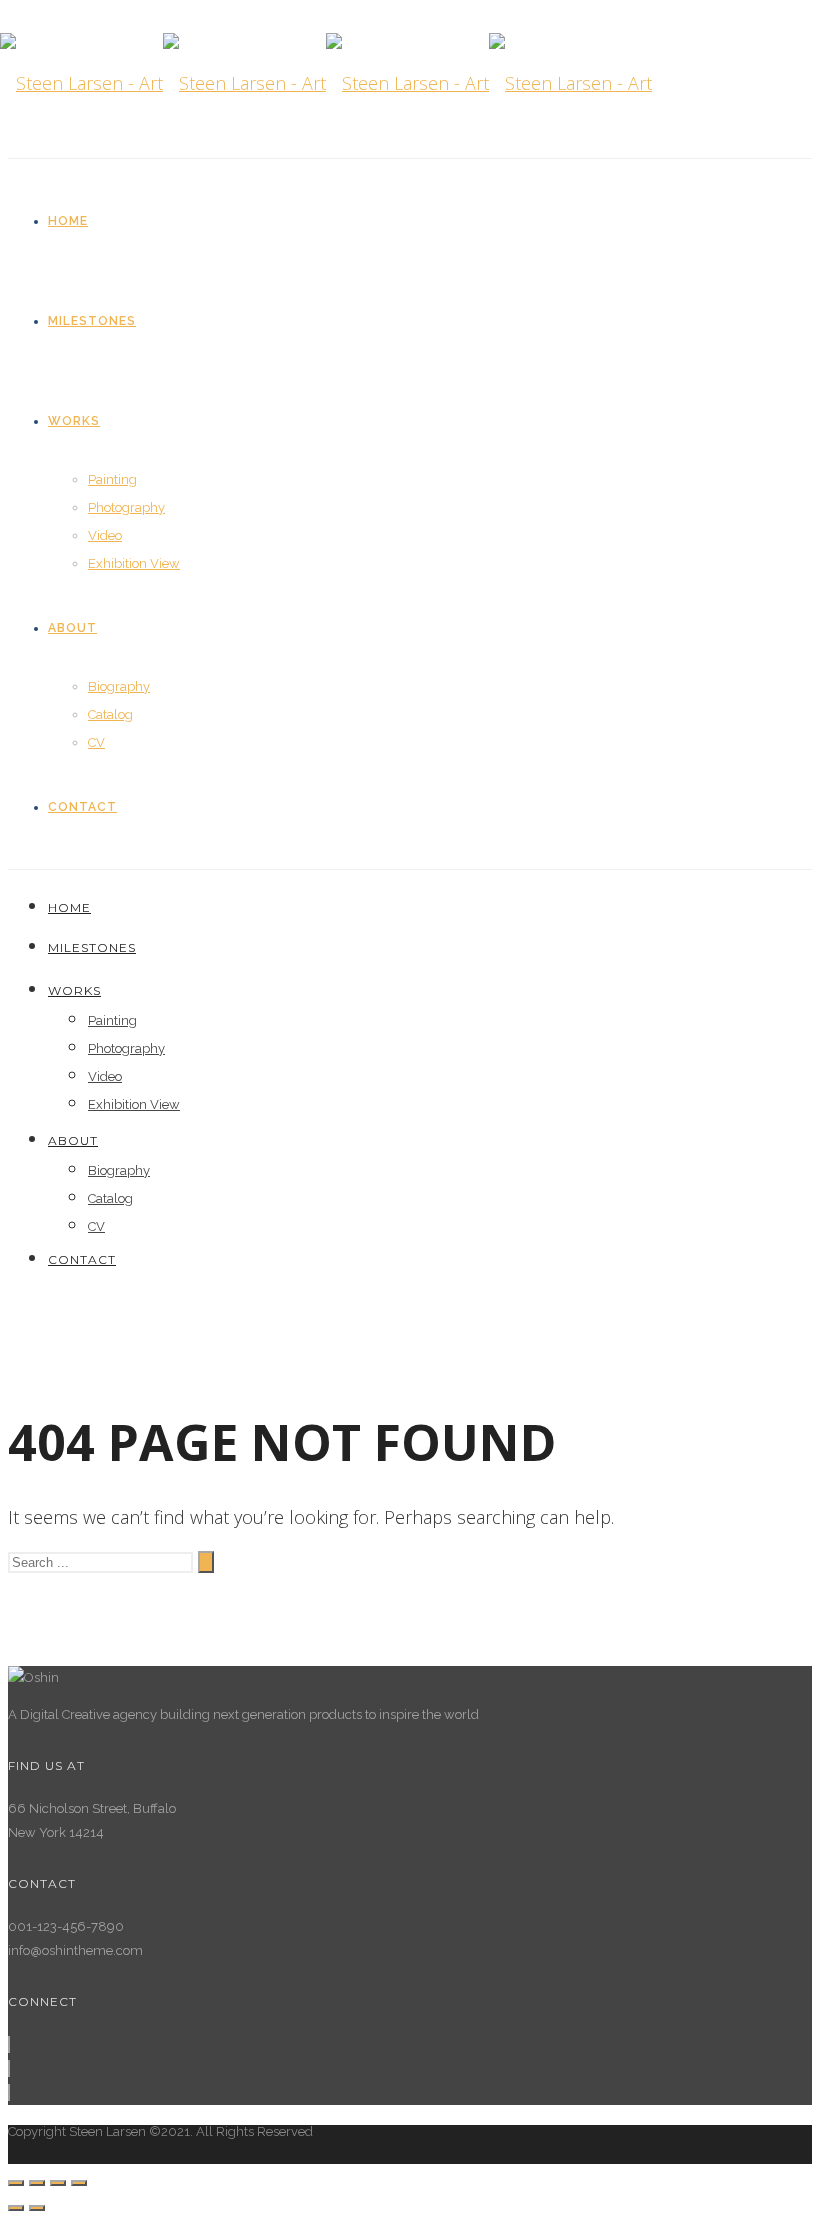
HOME (68, 221)
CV (96, 742)
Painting (112, 479)
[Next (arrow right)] (37, 2208)
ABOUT (72, 628)
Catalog (110, 714)
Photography (126, 507)
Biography (119, 686)
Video (105, 535)
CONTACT (82, 807)
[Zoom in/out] (79, 2183)
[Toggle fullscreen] (58, 2183)
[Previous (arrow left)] (16, 2208)
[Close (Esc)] (16, 2183)
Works (74, 421)
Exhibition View (134, 563)
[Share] (37, 2183)
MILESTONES (92, 321)
